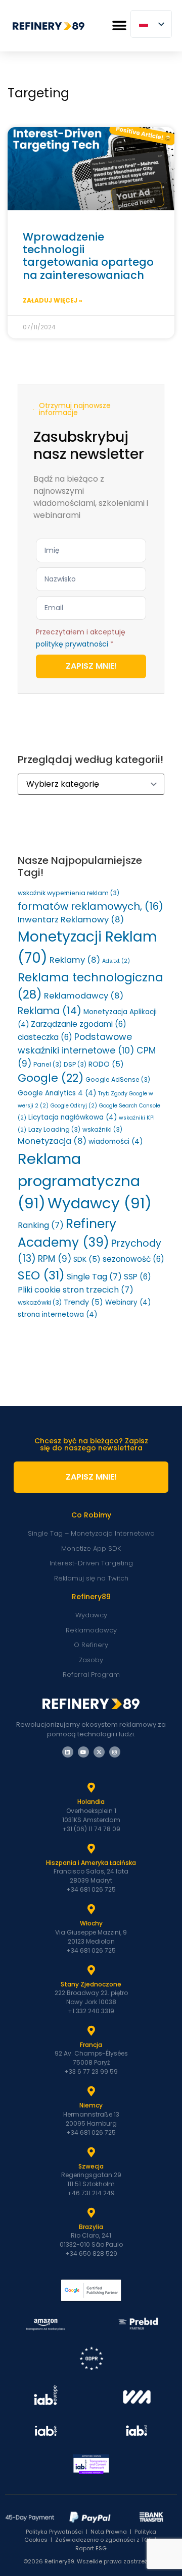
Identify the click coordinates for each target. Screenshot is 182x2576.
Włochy (91, 1923)
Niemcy (91, 2105)
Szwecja (91, 2166)
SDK (87, 1259)
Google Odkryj (74, 1106)
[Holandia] (91, 1788)
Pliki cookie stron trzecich (76, 1290)
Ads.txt (116, 961)
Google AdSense (118, 1079)
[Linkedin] (68, 1752)
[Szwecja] (91, 2152)
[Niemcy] (91, 2091)
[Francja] (91, 2031)
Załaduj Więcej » (53, 300)
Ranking (41, 1225)
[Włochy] (91, 1909)
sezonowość (133, 1259)
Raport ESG (91, 2548)
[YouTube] (83, 1752)
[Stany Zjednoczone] (91, 1970)
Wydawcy (100, 1203)
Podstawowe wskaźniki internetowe (76, 1043)
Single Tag (94, 1277)
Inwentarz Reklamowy (71, 920)
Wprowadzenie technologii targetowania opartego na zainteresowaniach (88, 256)
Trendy (83, 1302)
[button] (119, 26)
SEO (41, 1275)
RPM (55, 1259)
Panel (48, 1064)
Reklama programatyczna (79, 1181)
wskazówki (40, 1302)
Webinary (128, 1302)
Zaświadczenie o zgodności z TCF (103, 2540)
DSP (75, 1064)
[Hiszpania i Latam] (91, 1849)
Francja (91, 2045)
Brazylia (91, 2227)
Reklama (50, 1011)
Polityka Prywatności (54, 2532)
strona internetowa (57, 1314)
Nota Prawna (109, 2532)
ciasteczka (45, 1037)
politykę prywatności (72, 644)
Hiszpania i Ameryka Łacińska (91, 1863)
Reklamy (75, 960)
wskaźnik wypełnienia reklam (69, 893)
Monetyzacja (52, 1141)
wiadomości (116, 1141)
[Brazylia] (91, 2213)
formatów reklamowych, (90, 906)
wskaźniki (102, 1129)
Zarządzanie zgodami (79, 1024)
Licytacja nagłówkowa (73, 1117)
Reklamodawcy (84, 996)
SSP (138, 1277)
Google (51, 1078)
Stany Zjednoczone (91, 1984)
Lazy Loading (54, 1129)
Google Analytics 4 (57, 1093)
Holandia (91, 1802)
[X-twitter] (99, 1752)
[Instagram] (115, 1752)
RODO (106, 1064)
